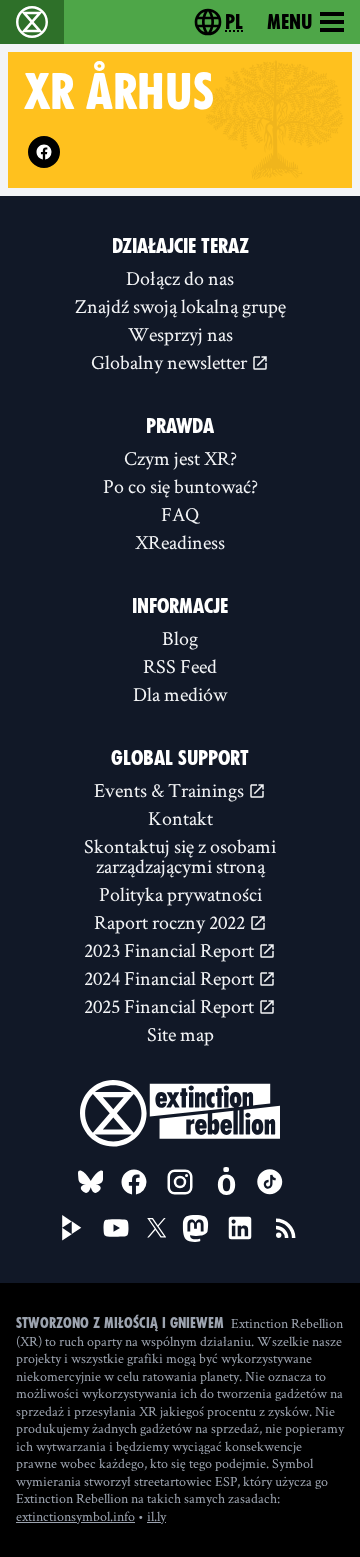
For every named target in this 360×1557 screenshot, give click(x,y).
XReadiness (180, 542)
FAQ (180, 514)
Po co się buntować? (180, 486)
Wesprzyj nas (180, 334)
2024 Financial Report (171, 978)
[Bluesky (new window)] (91, 1182)
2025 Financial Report (171, 1006)
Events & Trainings (171, 790)
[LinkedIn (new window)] (240, 1228)
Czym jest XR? (180, 458)
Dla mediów (180, 694)
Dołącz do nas (180, 278)
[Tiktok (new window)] (270, 1182)
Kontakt (180, 818)
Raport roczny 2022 (171, 922)
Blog (180, 638)
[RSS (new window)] (286, 1228)
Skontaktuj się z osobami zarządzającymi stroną (180, 856)
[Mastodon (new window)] (195, 1228)
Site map (180, 1034)
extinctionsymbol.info (75, 1516)
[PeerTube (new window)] (72, 1228)
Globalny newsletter (171, 362)
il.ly (156, 1516)
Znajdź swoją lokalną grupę (180, 306)
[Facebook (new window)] (44, 152)
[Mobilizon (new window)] (226, 1182)
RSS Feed (180, 666)
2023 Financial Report (171, 950)
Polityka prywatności (180, 894)
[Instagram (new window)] (180, 1182)
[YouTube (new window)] (116, 1228)
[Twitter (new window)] (157, 1228)
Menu (289, 22)
